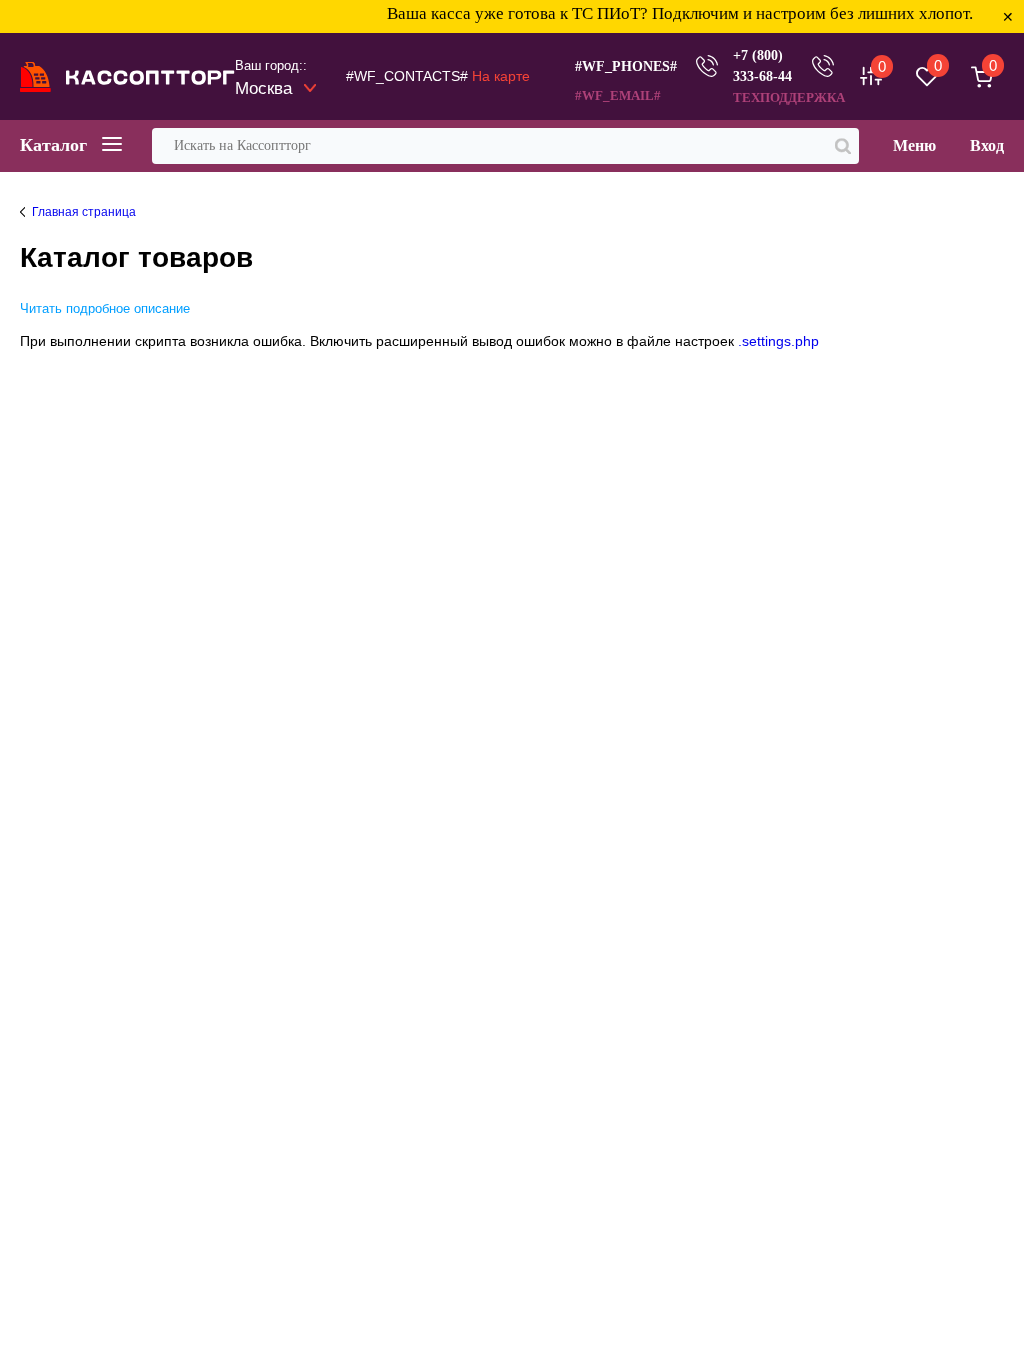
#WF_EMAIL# (618, 95)
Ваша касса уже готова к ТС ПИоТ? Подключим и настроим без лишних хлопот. (660, 13)
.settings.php (778, 341)
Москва (263, 88)
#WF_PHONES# (626, 66)
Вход (987, 145)
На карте (501, 76)
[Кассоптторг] (127, 77)
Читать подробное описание (105, 308)
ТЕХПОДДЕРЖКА (789, 97)
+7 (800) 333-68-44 (762, 66)
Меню (914, 145)
